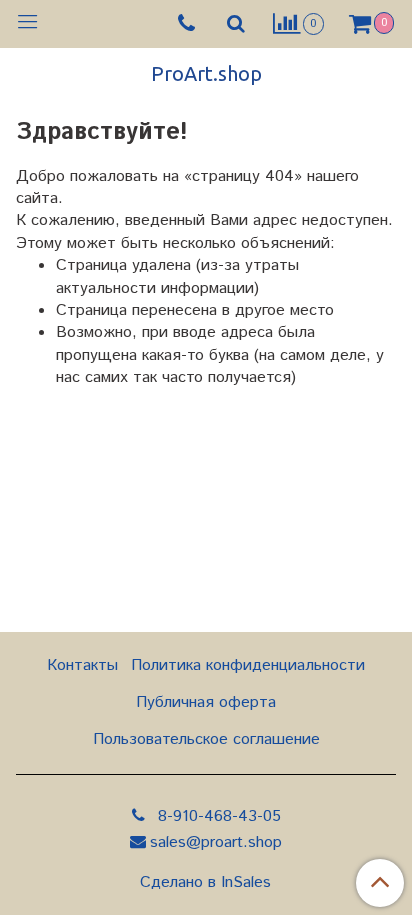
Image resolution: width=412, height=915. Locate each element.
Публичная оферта (206, 702)
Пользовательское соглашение (206, 739)
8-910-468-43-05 (217, 816)
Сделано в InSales (205, 883)
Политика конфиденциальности (248, 665)
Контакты (82, 665)
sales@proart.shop (216, 842)
